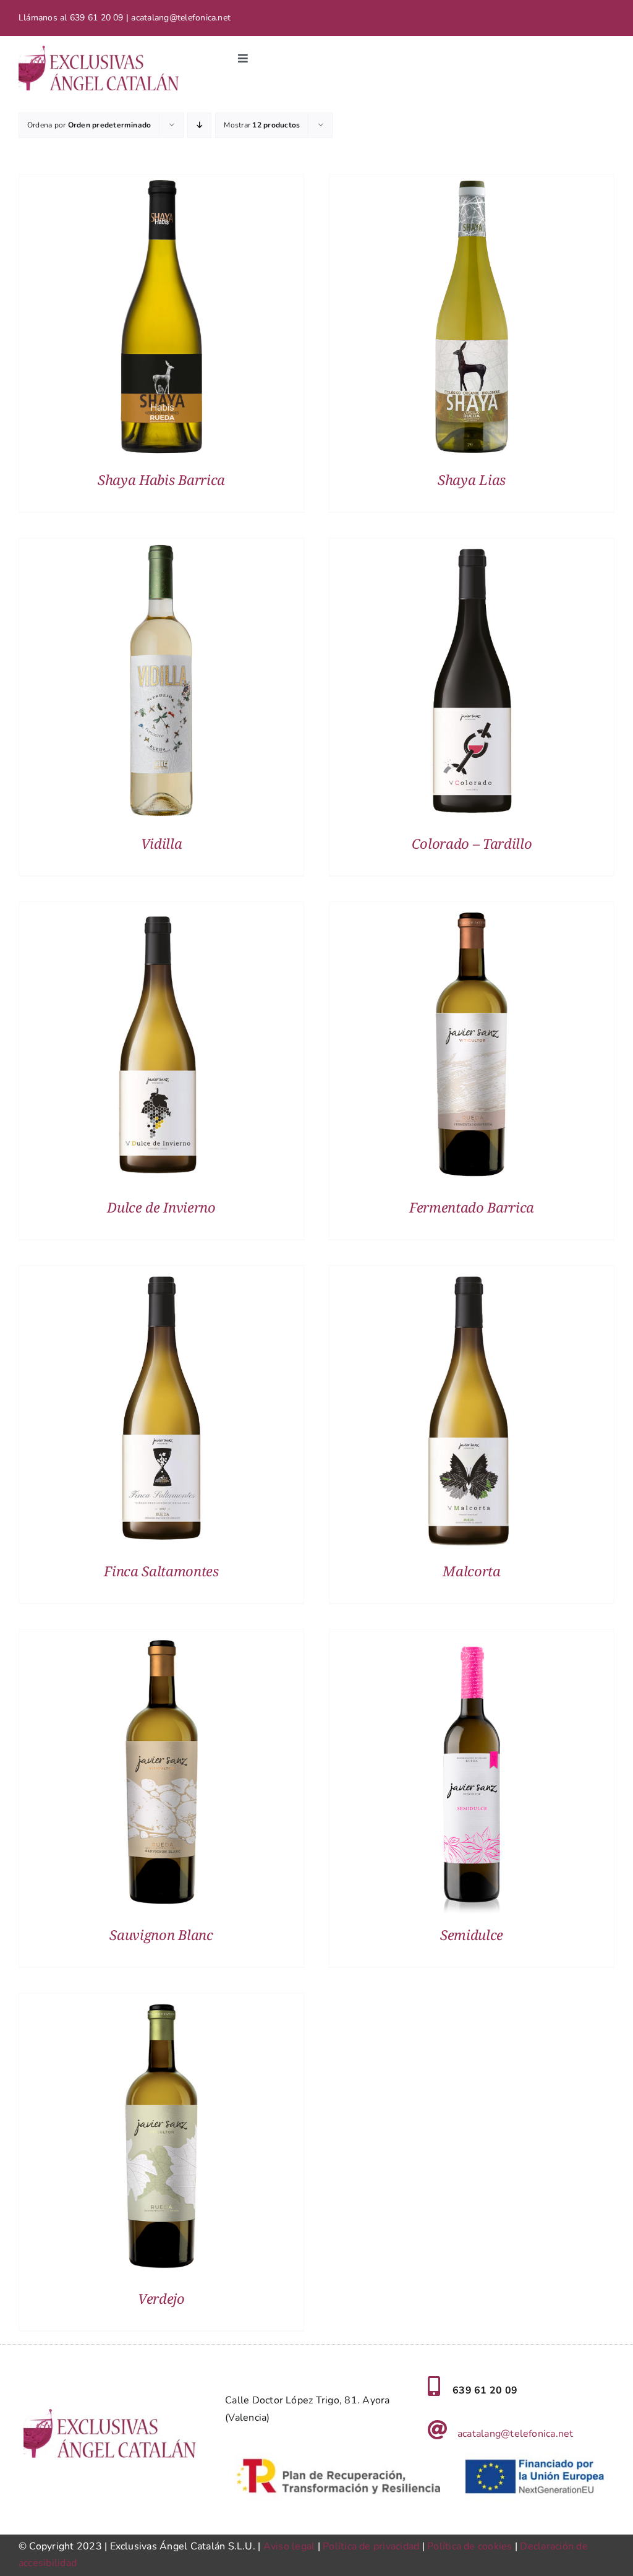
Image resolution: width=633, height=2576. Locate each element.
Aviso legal (289, 2546)
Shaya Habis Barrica (161, 479)
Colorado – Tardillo (472, 843)
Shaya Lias (472, 479)
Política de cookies (470, 2546)
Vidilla (162, 843)
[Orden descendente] (199, 125)
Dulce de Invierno (161, 1207)
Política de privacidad (371, 2546)
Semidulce (472, 1934)
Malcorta (471, 1571)
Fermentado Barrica (472, 1207)
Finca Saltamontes (161, 1571)
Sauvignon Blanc (161, 1934)
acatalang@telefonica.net (516, 2434)
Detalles (162, 319)
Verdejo (161, 2298)
